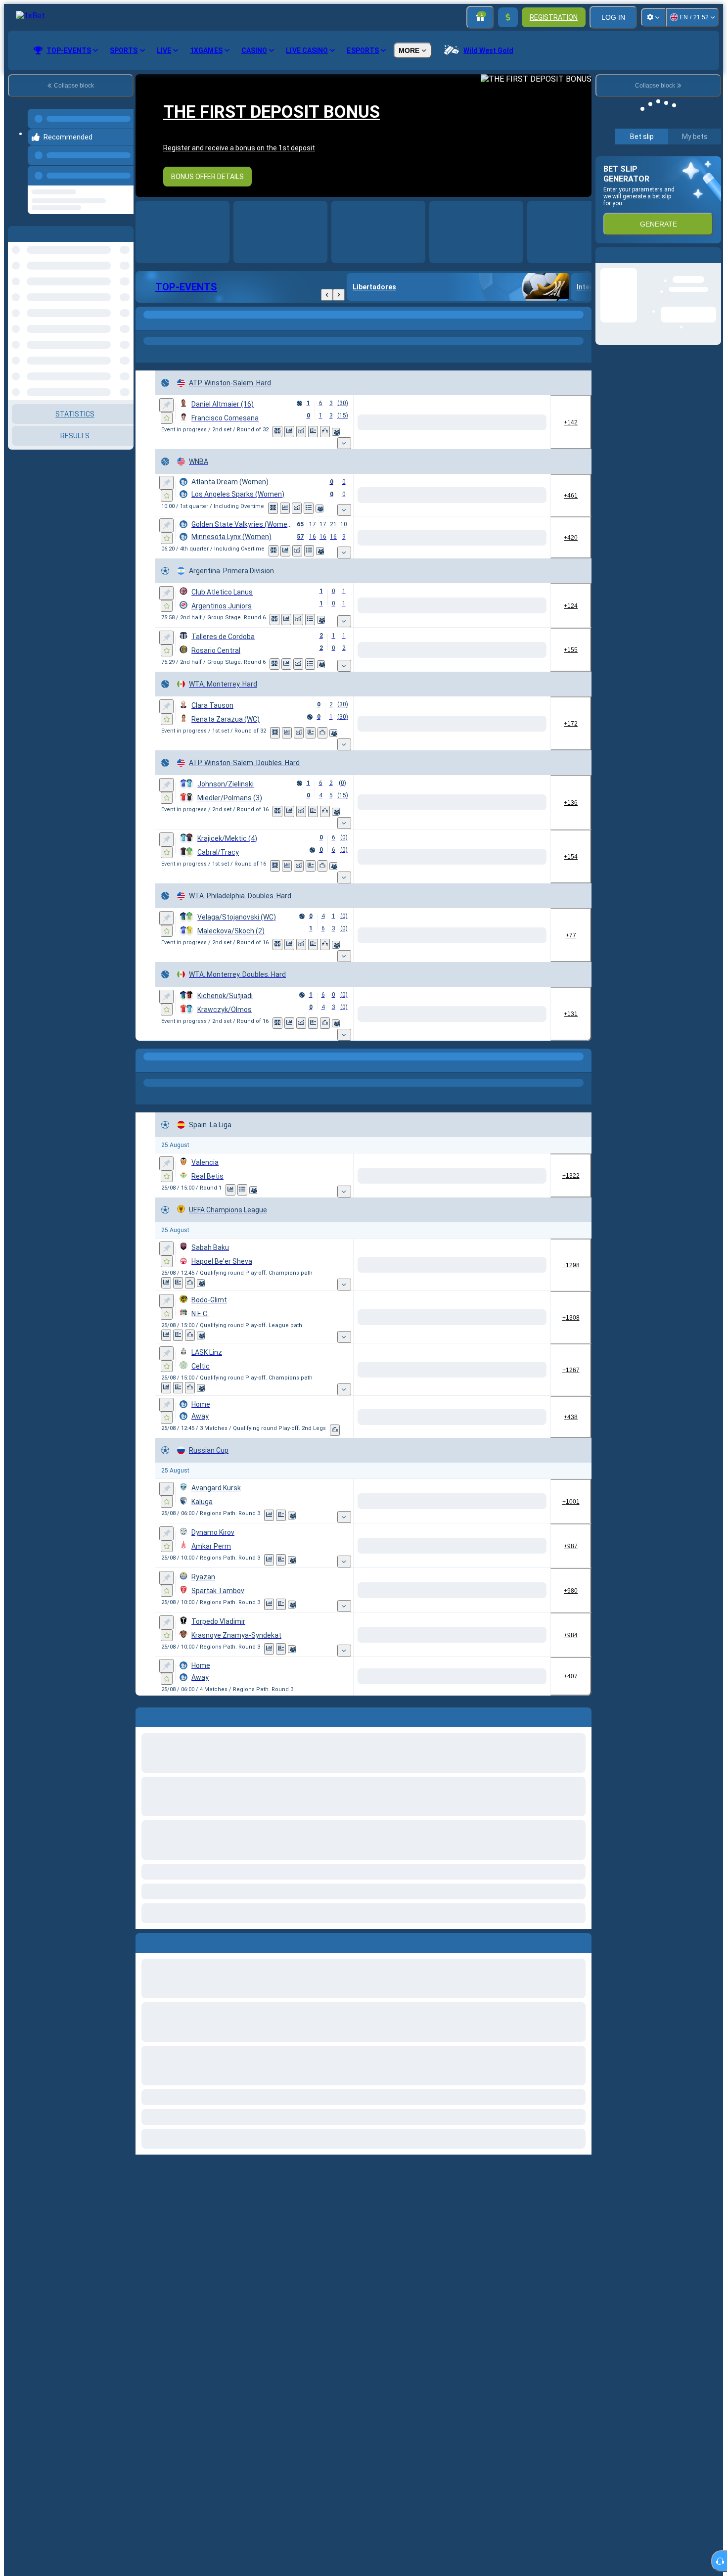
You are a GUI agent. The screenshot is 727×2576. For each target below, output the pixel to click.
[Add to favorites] (167, 418)
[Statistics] (301, 432)
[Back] (327, 295)
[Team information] (319, 502)
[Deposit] (508, 17)
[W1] (456, 417)
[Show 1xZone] (289, 432)
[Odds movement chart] (313, 432)
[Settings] (653, 17)
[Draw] (325, 432)
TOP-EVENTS (186, 287)
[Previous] (123, 170)
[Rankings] (337, 432)
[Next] (339, 295)
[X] (493, 599)
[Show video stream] (277, 432)
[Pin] (166, 405)
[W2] (530, 417)
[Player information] (348, 432)
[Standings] (309, 502)
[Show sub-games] (426, 433)
